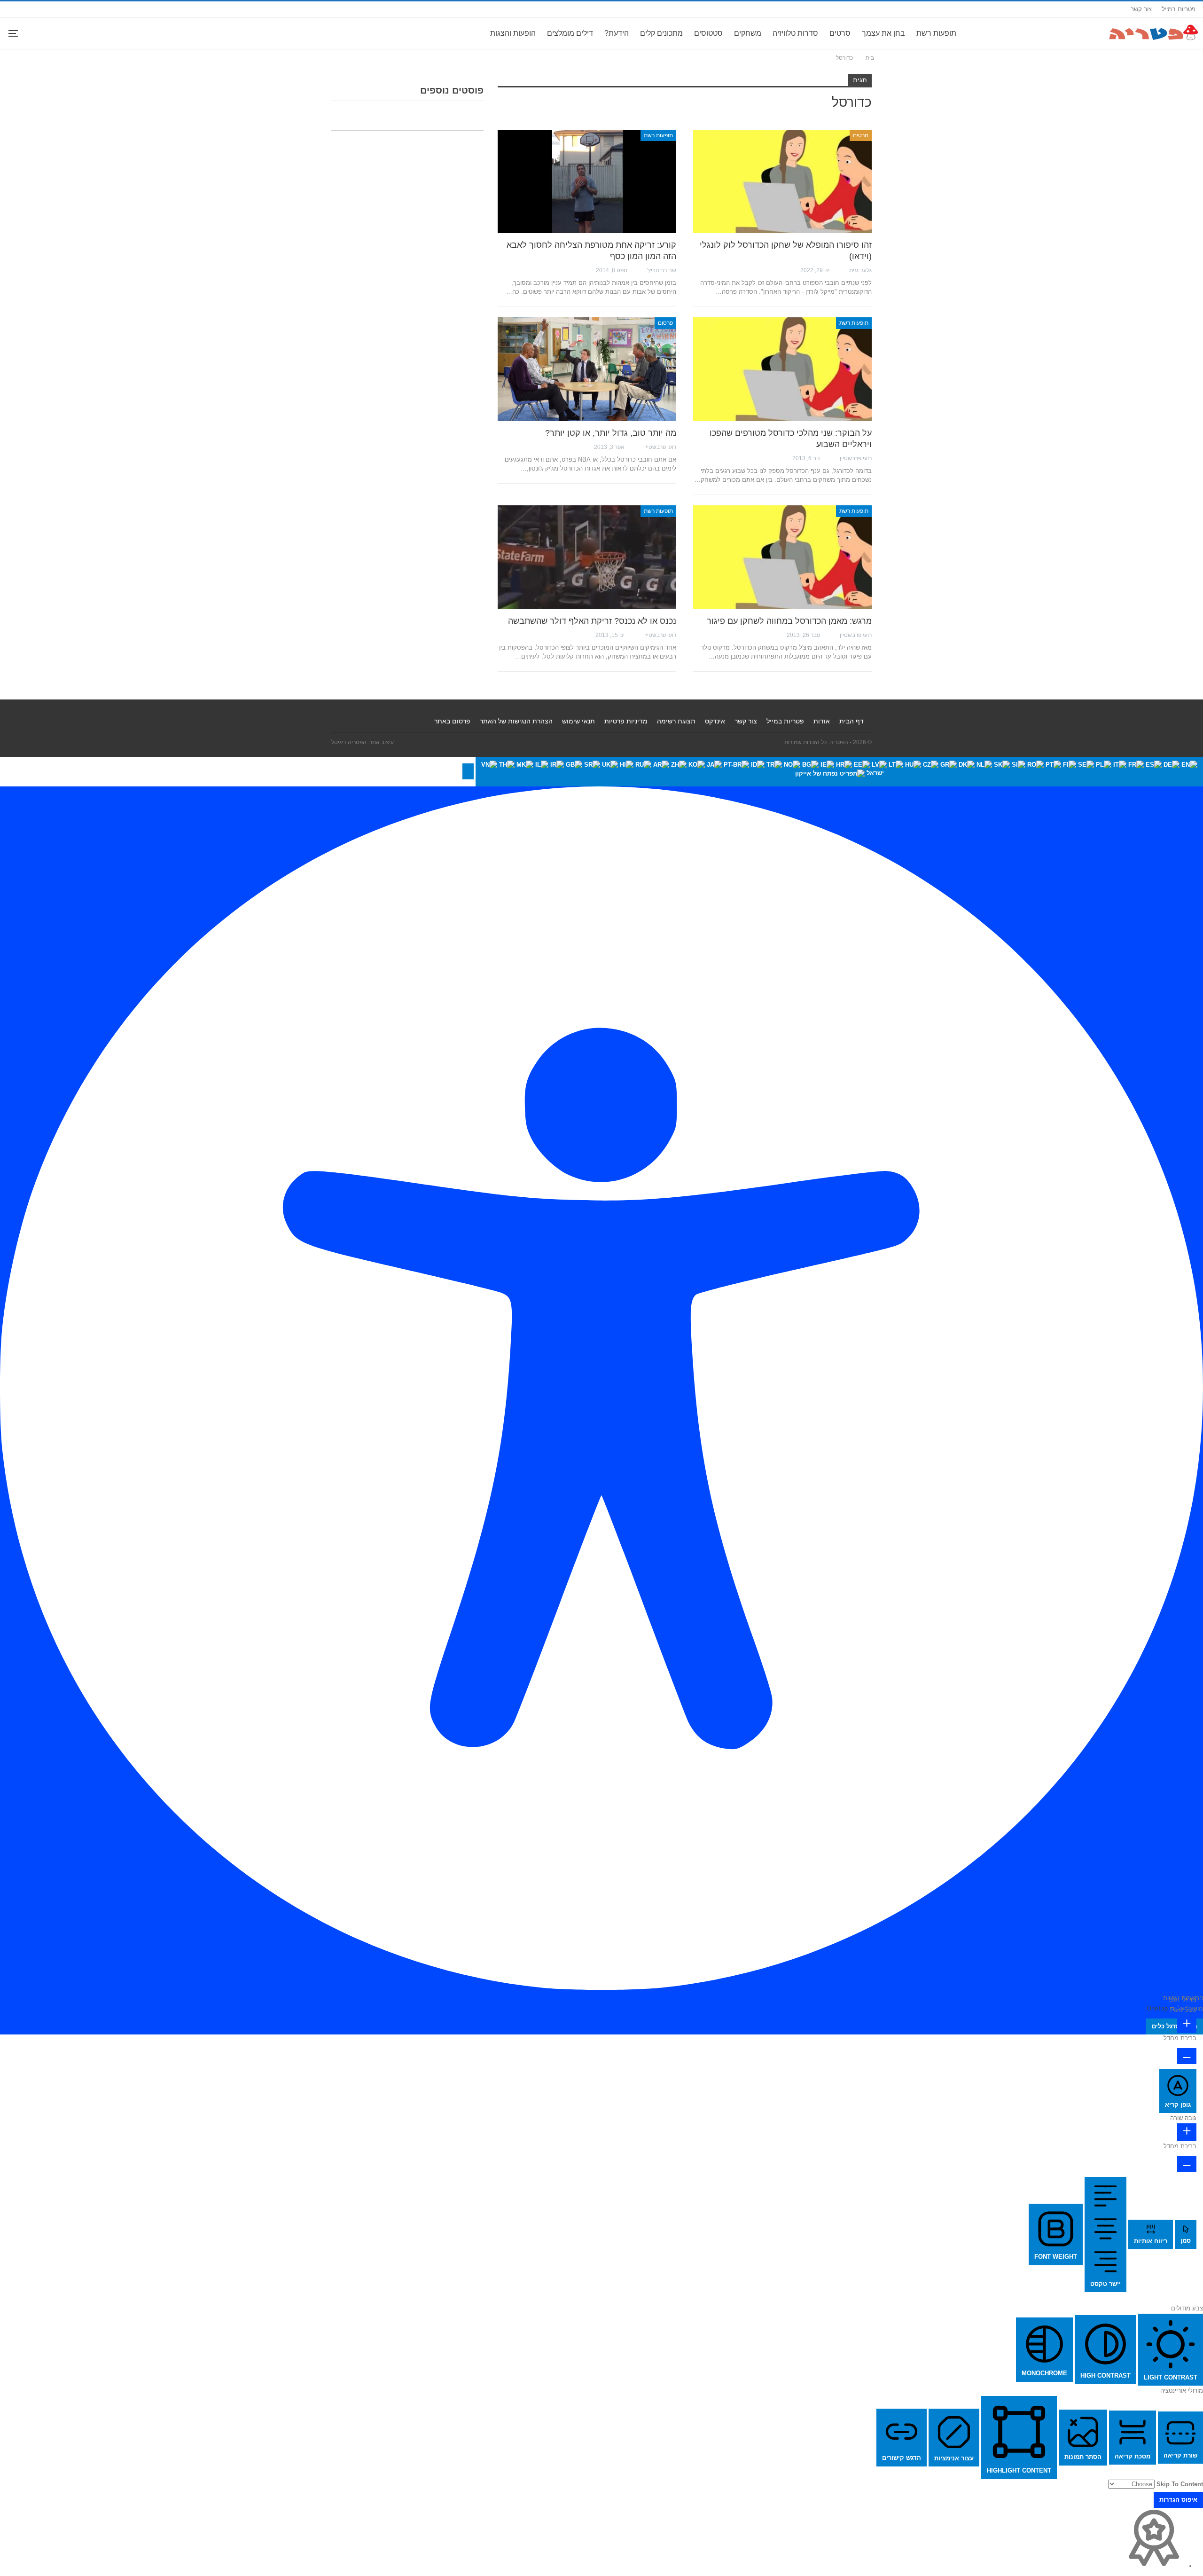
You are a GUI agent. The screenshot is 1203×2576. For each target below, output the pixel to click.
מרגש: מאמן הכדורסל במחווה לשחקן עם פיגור (789, 621)
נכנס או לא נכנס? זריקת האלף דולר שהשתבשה (592, 621)
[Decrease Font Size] (1187, 2056)
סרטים (840, 33)
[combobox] (839, 772)
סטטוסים (708, 33)
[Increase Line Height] (1187, 2132)
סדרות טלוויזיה (795, 33)
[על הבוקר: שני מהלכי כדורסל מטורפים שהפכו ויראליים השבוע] (782, 369)
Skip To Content (1180, 2484)
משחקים (748, 33)
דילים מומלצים (570, 33)
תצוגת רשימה (676, 721)
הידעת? (617, 33)
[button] (468, 771)
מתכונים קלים (661, 33)
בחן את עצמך (883, 33)
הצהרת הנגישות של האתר (516, 721)
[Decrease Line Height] (1187, 2164)
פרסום (665, 323)
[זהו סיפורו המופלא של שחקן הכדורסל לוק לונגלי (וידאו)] (782, 181)
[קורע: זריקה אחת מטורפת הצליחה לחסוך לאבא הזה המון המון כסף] (587, 181)
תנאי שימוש (578, 721)
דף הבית (851, 721)
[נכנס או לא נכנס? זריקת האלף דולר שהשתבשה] (587, 557)
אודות (822, 721)
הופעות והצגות (513, 33)
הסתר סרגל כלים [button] (1175, 2026)
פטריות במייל (1179, 9)
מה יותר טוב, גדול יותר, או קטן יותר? (611, 433)
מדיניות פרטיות (626, 721)
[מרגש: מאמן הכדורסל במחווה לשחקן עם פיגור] (782, 557)
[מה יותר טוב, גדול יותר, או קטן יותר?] (587, 369)
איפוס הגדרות (1178, 2500)
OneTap (1157, 2008)
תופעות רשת (936, 33)
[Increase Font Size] (1187, 2024)
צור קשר (1141, 9)
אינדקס (715, 721)
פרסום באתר (452, 721)
